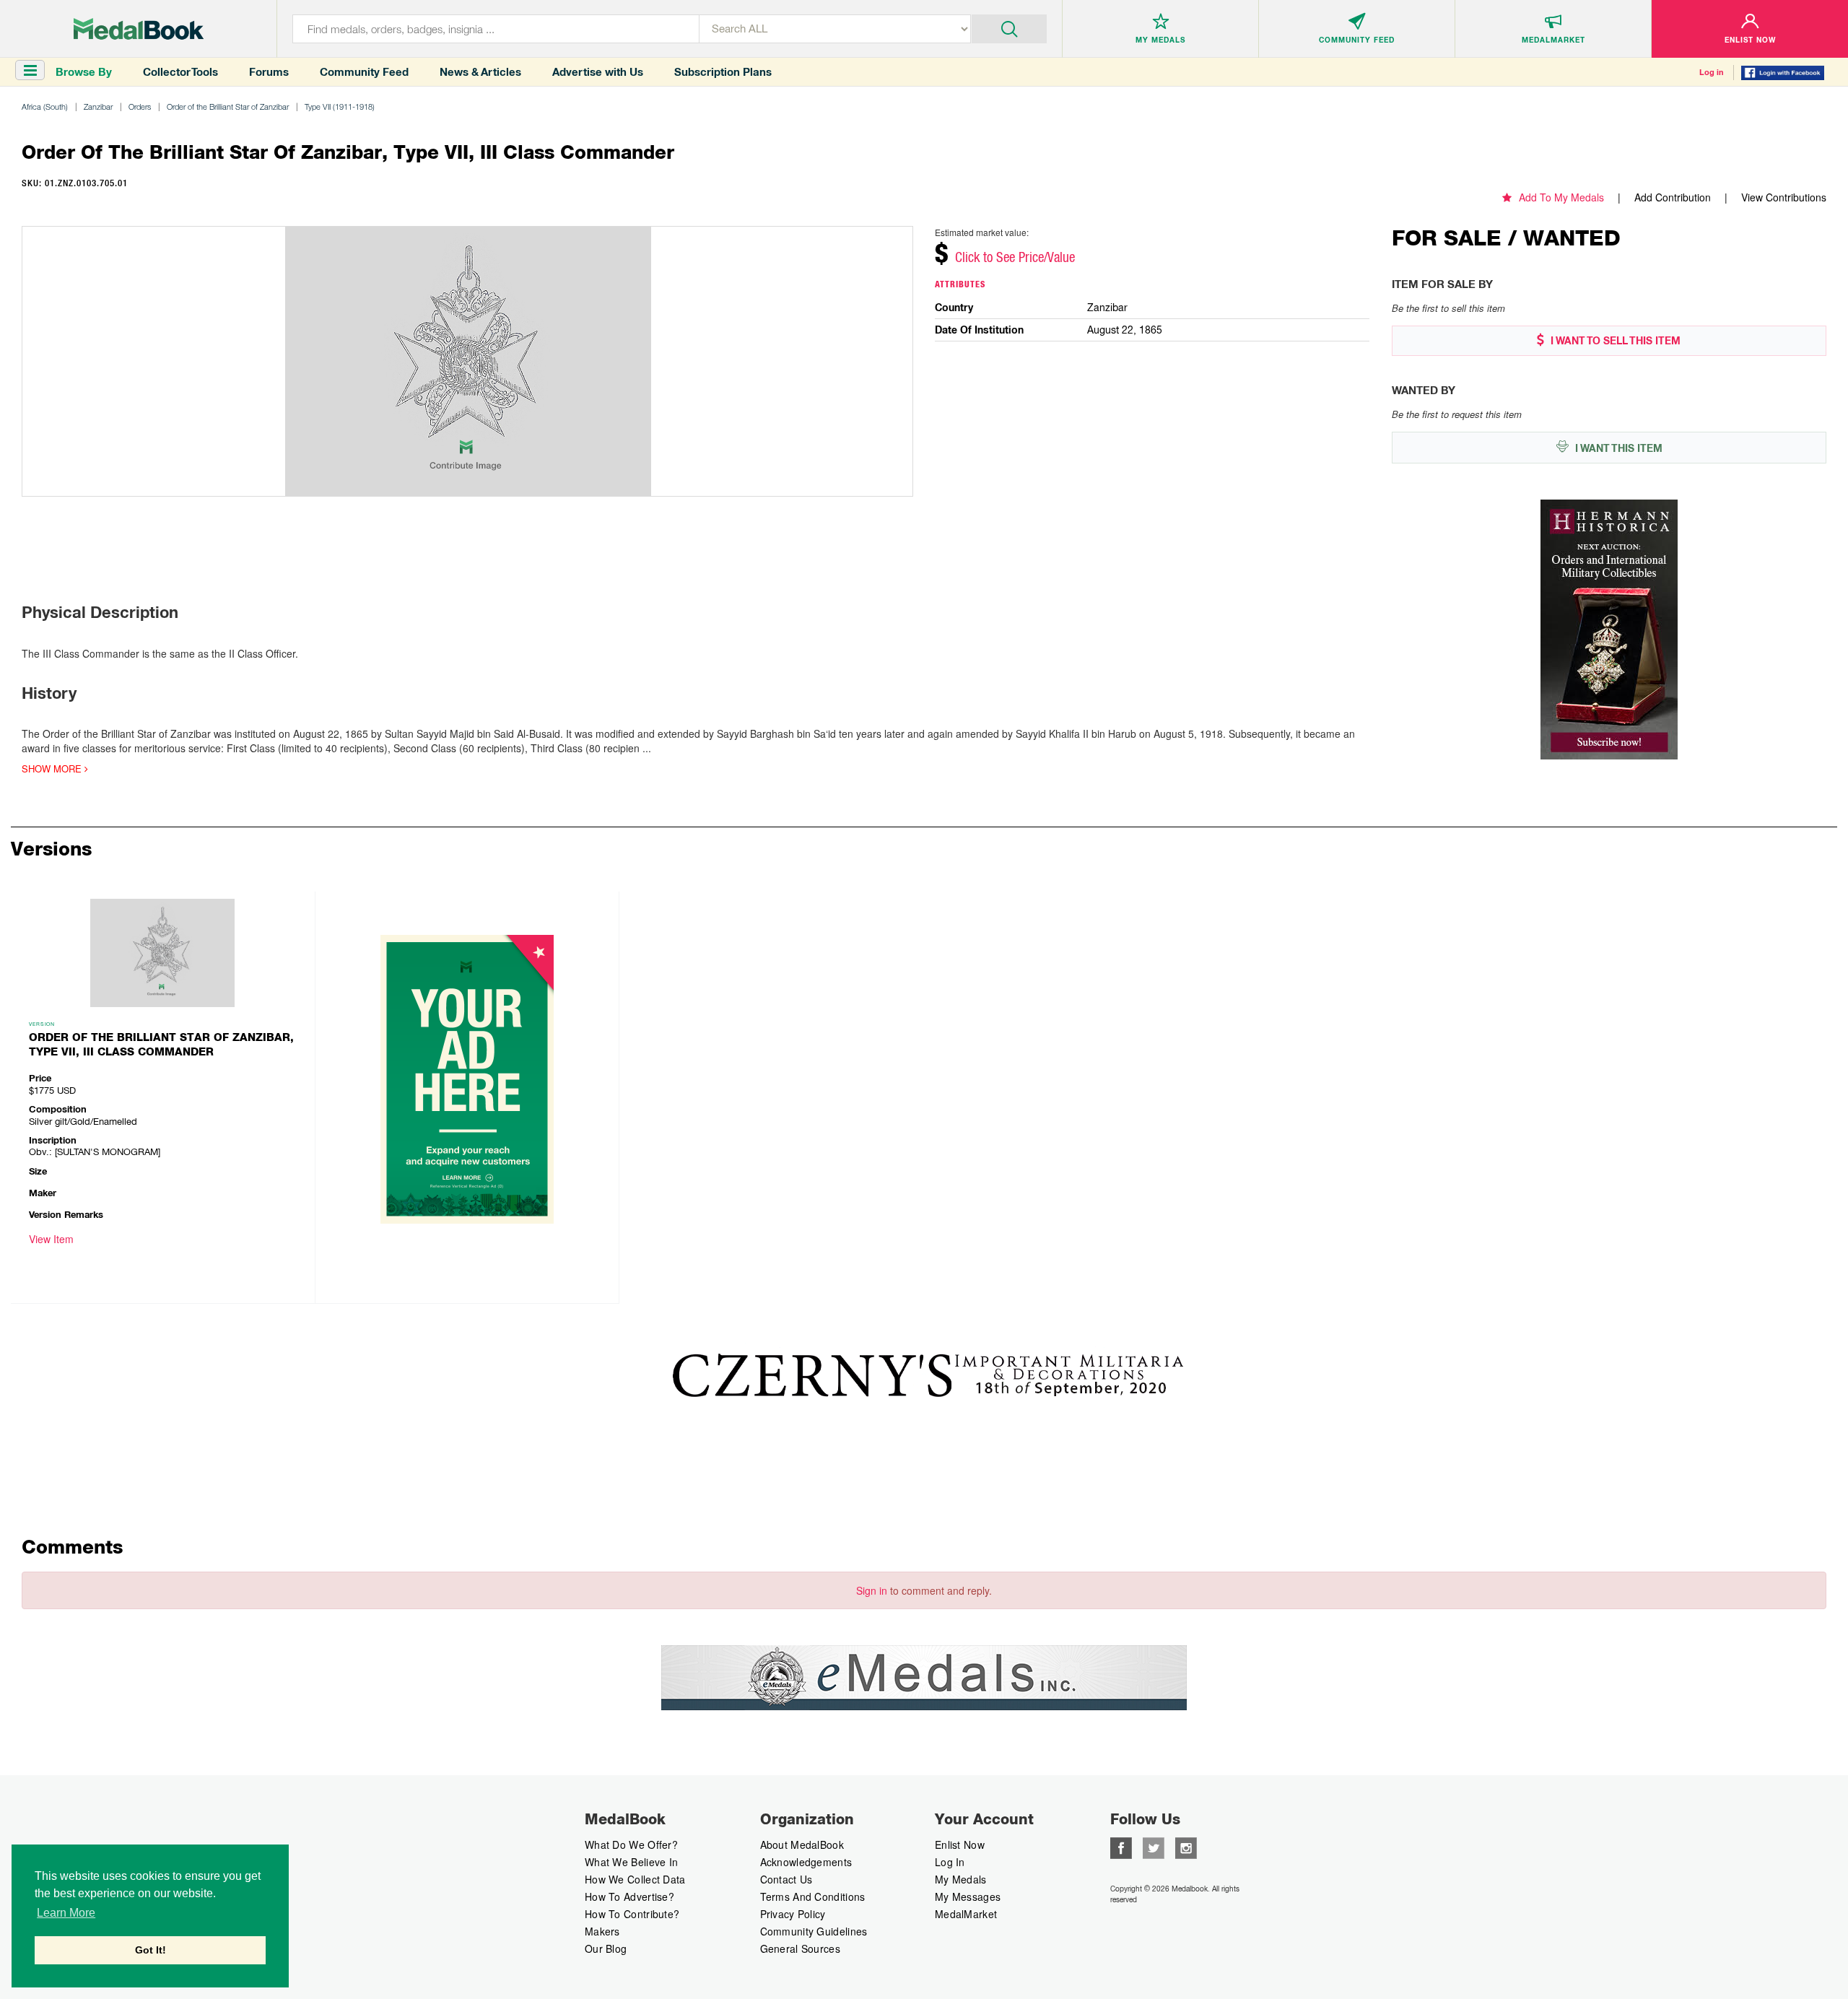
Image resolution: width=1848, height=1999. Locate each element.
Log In (950, 1862)
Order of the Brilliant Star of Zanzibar (228, 106)
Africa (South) (45, 106)
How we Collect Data (635, 1879)
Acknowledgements (806, 1862)
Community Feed (364, 72)
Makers (602, 1931)
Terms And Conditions (813, 1896)
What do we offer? (631, 1845)
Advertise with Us (598, 72)
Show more (53, 769)
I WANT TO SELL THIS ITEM (1614, 341)
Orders (140, 106)
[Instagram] (1186, 1847)
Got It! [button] (151, 1950)
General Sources (801, 1948)
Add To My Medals (1561, 197)
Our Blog (606, 1948)
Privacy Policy (793, 1914)
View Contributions (1784, 197)
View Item (51, 1239)
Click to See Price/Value (1015, 257)
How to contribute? (632, 1914)
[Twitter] (1154, 1847)
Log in (1712, 72)
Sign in (872, 1590)
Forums (269, 72)
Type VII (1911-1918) (340, 106)
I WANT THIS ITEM (1617, 448)
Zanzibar (98, 106)
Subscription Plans (723, 72)
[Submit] (1010, 27)
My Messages (968, 1896)
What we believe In (631, 1862)
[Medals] (139, 29)
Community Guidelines (814, 1931)
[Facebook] (1121, 1847)
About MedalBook (802, 1845)
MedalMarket (966, 1914)
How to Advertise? (629, 1896)
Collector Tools (180, 72)
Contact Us (786, 1879)
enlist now (960, 1845)
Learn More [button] (66, 1913)
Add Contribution (1673, 197)
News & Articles (480, 72)
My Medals (961, 1879)
